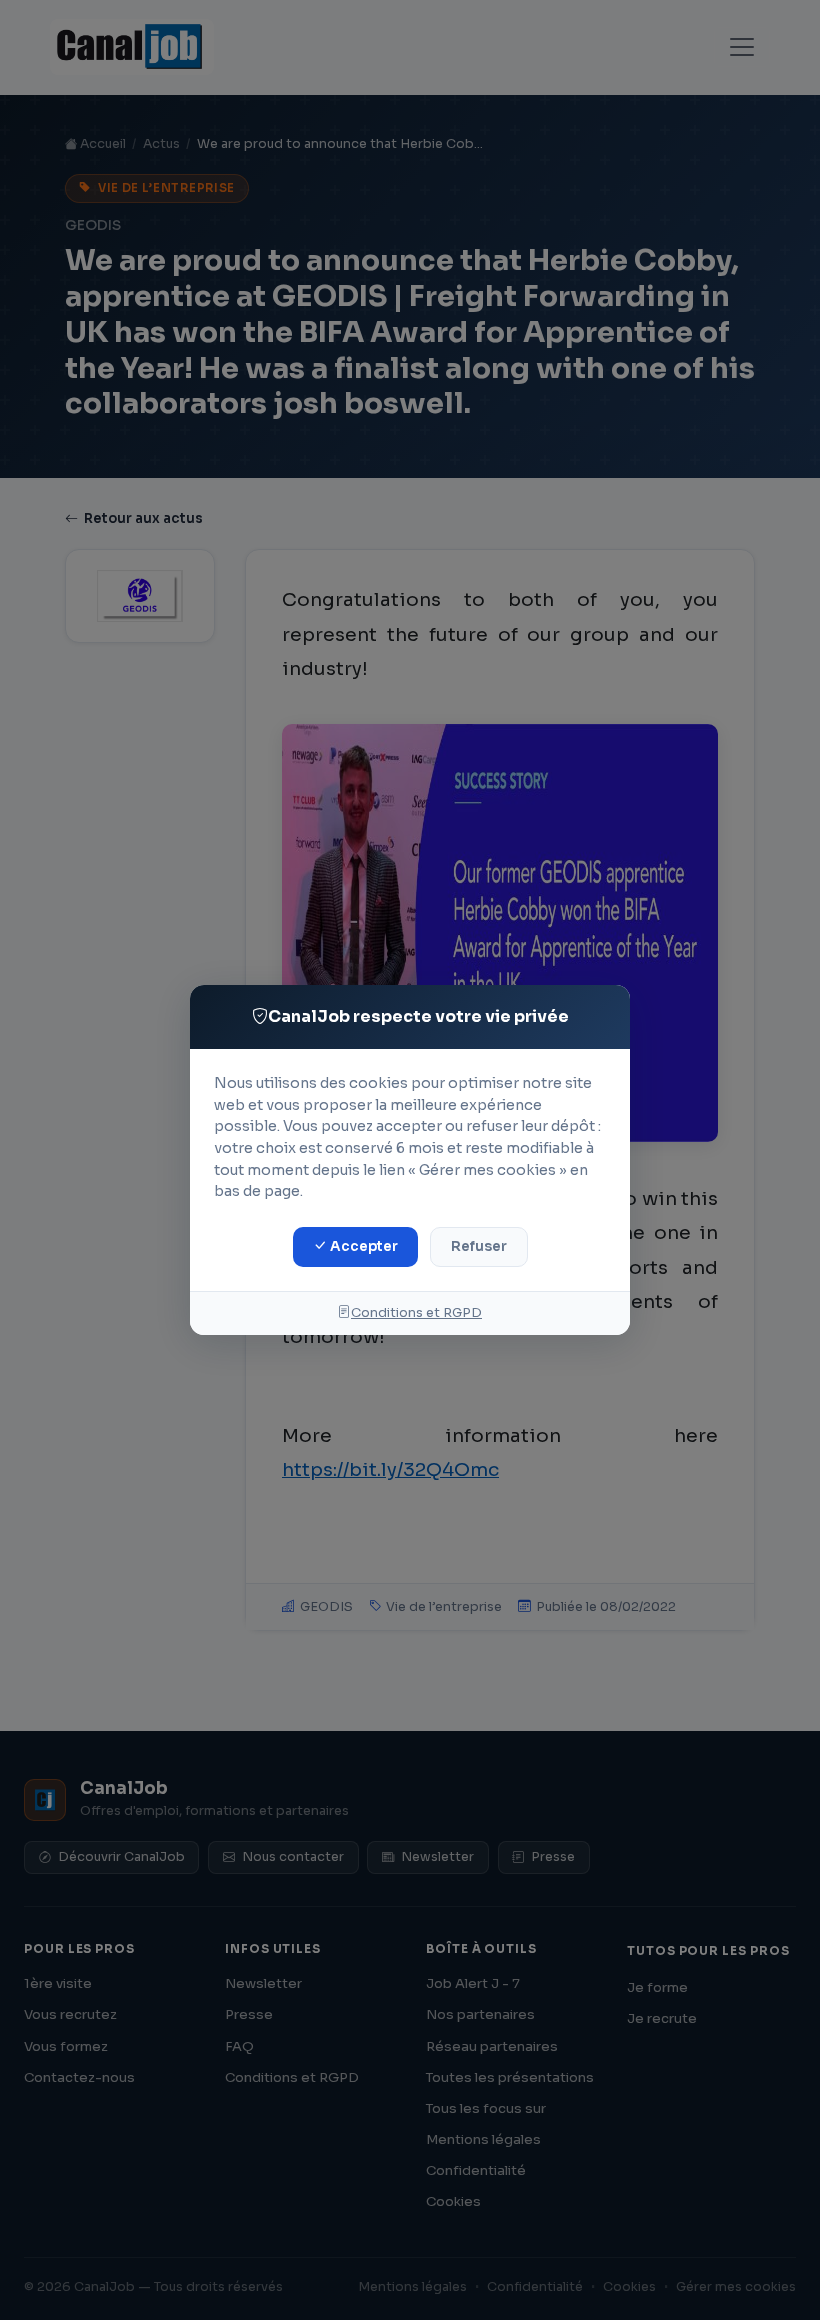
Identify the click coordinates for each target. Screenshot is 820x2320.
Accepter (362, 1246)
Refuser (479, 1246)
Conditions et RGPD (416, 1313)
